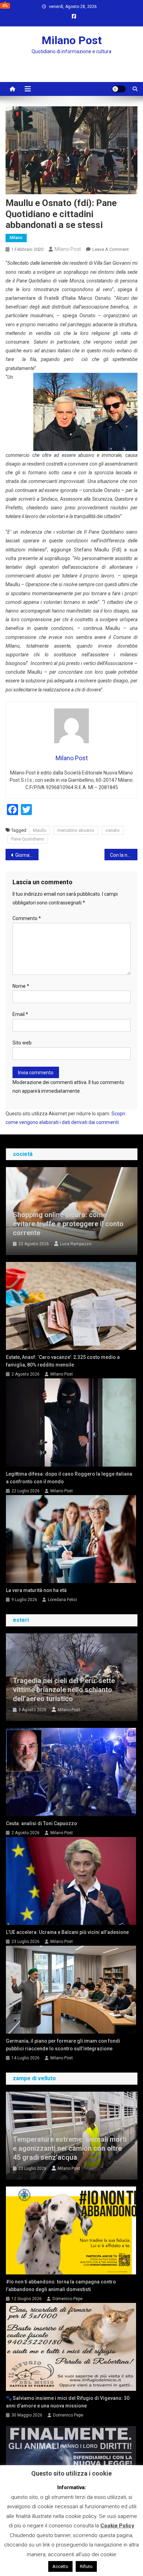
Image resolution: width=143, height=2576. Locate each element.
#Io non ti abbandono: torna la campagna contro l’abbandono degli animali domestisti (61, 2286)
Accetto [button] (60, 2566)
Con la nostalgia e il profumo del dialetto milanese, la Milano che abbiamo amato (124, 855)
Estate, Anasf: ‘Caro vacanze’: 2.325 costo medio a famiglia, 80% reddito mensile (63, 1361)
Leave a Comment (111, 249)
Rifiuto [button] (86, 2566)
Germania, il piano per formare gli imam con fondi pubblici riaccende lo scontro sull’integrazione (63, 2045)
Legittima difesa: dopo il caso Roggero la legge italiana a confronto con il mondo (69, 1478)
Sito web (22, 1043)
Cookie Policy (117, 2526)
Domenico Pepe (68, 2299)
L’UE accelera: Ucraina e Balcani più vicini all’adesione (67, 1932)
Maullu (40, 830)
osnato (113, 830)
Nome (21, 986)
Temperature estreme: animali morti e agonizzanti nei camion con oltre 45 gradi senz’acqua (70, 2148)
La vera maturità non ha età (36, 1590)
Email (20, 1014)
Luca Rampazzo (76, 1244)
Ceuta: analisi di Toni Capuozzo (41, 1823)
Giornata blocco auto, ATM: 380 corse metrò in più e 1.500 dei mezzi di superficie (27, 855)
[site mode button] (119, 89)
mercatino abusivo (76, 830)
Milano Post (72, 40)
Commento (27, 918)
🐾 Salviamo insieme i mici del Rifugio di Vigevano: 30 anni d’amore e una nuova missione (68, 2402)
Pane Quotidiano (28, 839)
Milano (16, 238)
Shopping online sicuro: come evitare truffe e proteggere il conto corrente (68, 1224)
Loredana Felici (62, 1600)
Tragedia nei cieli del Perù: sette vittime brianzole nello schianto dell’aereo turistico (64, 1690)
